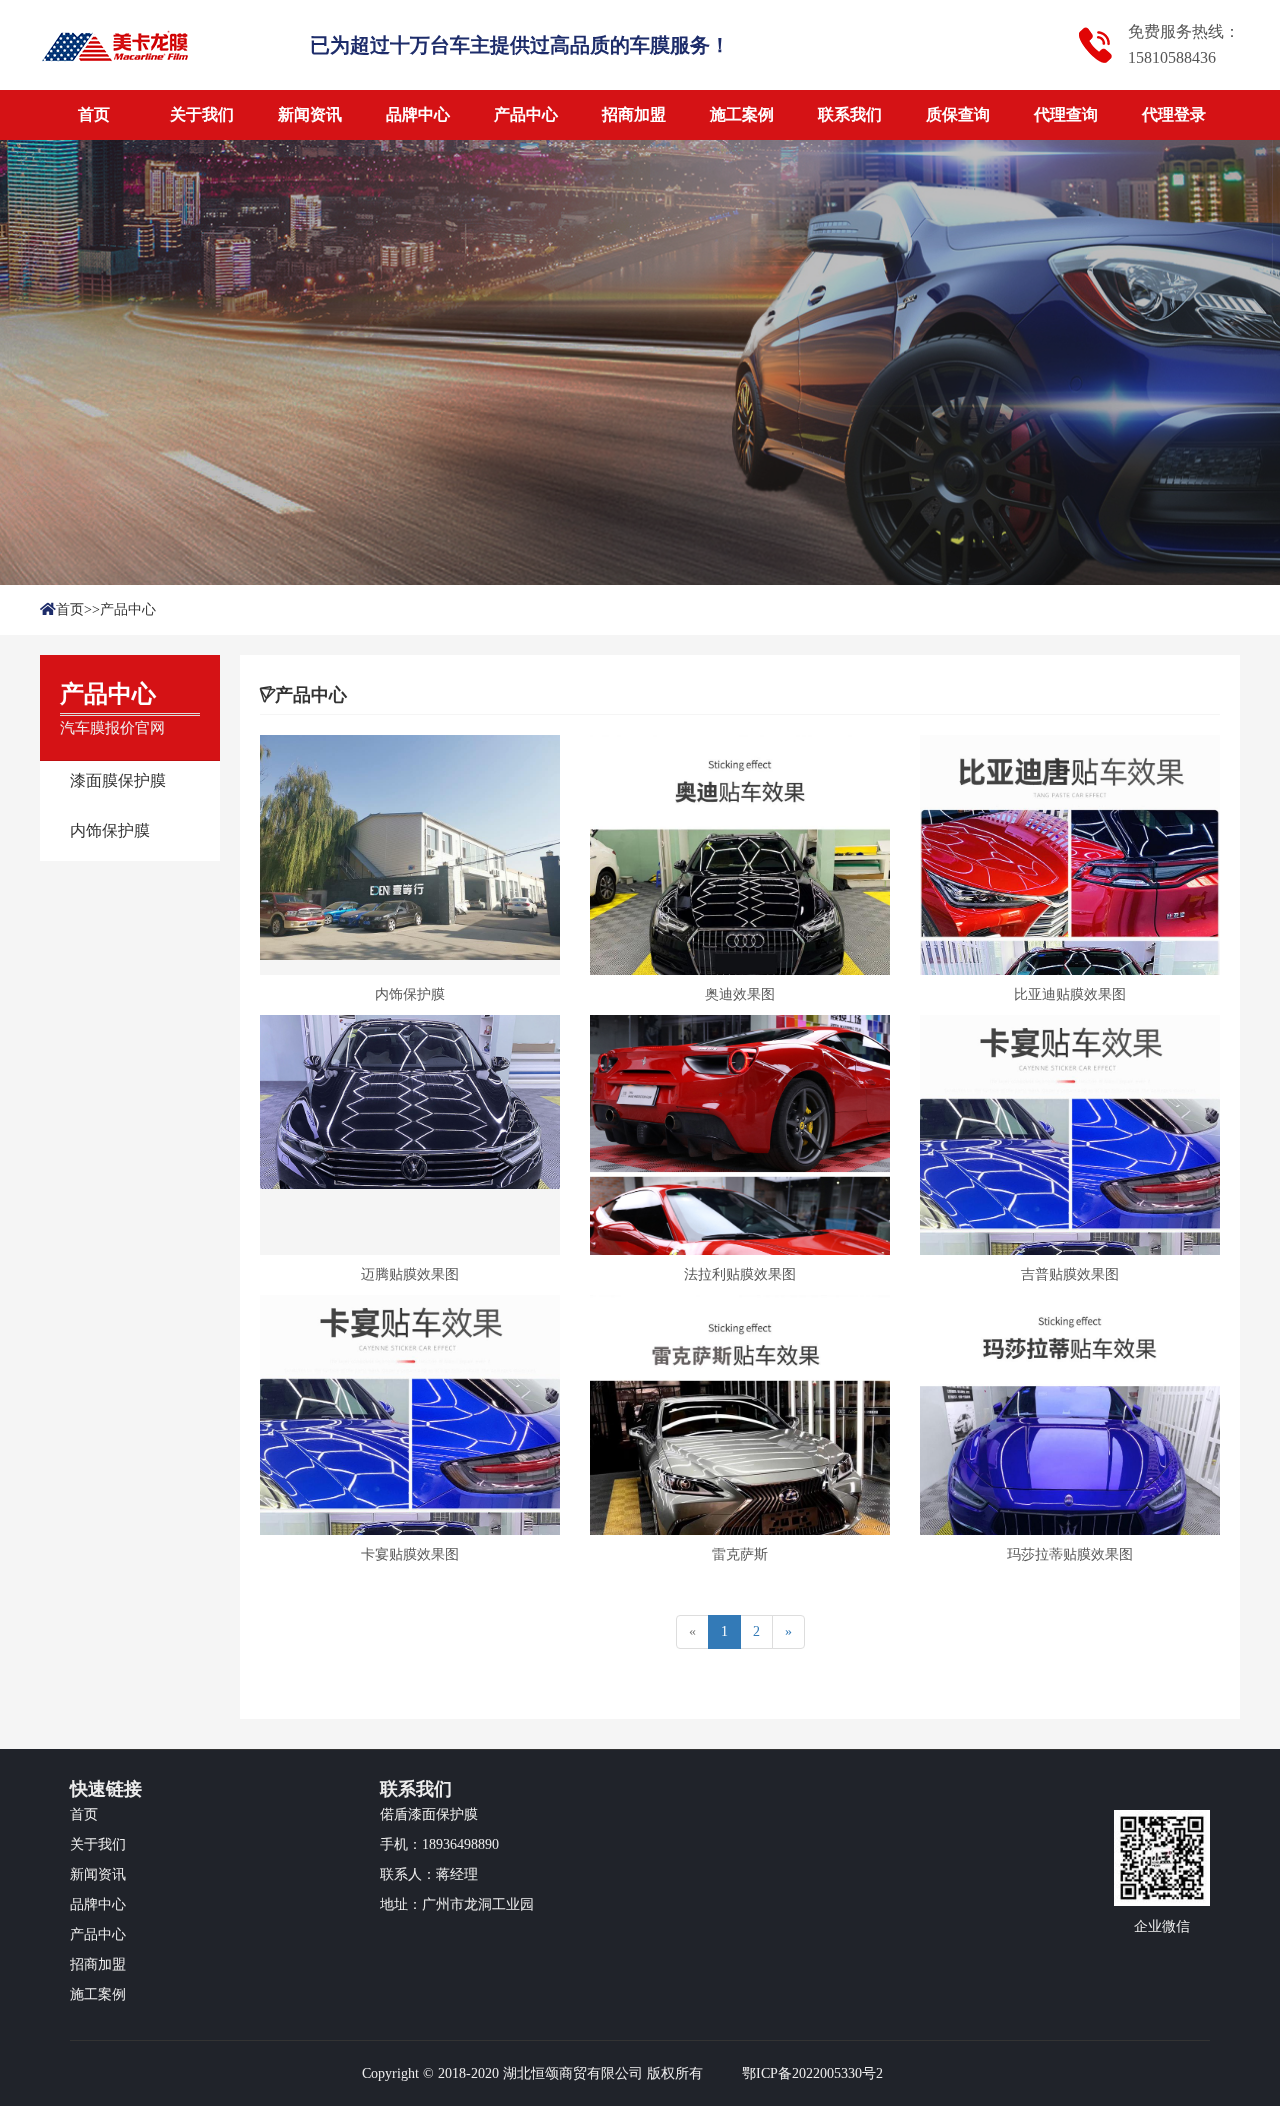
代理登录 (1174, 114)
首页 (94, 114)
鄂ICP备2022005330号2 (812, 2073)
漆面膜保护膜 (118, 780)
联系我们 (850, 114)
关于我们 (202, 114)
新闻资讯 (310, 114)
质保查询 (958, 114)
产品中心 (526, 114)
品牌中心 (418, 114)
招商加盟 (634, 114)
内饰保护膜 (110, 830)
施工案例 (742, 114)
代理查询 (1066, 114)
